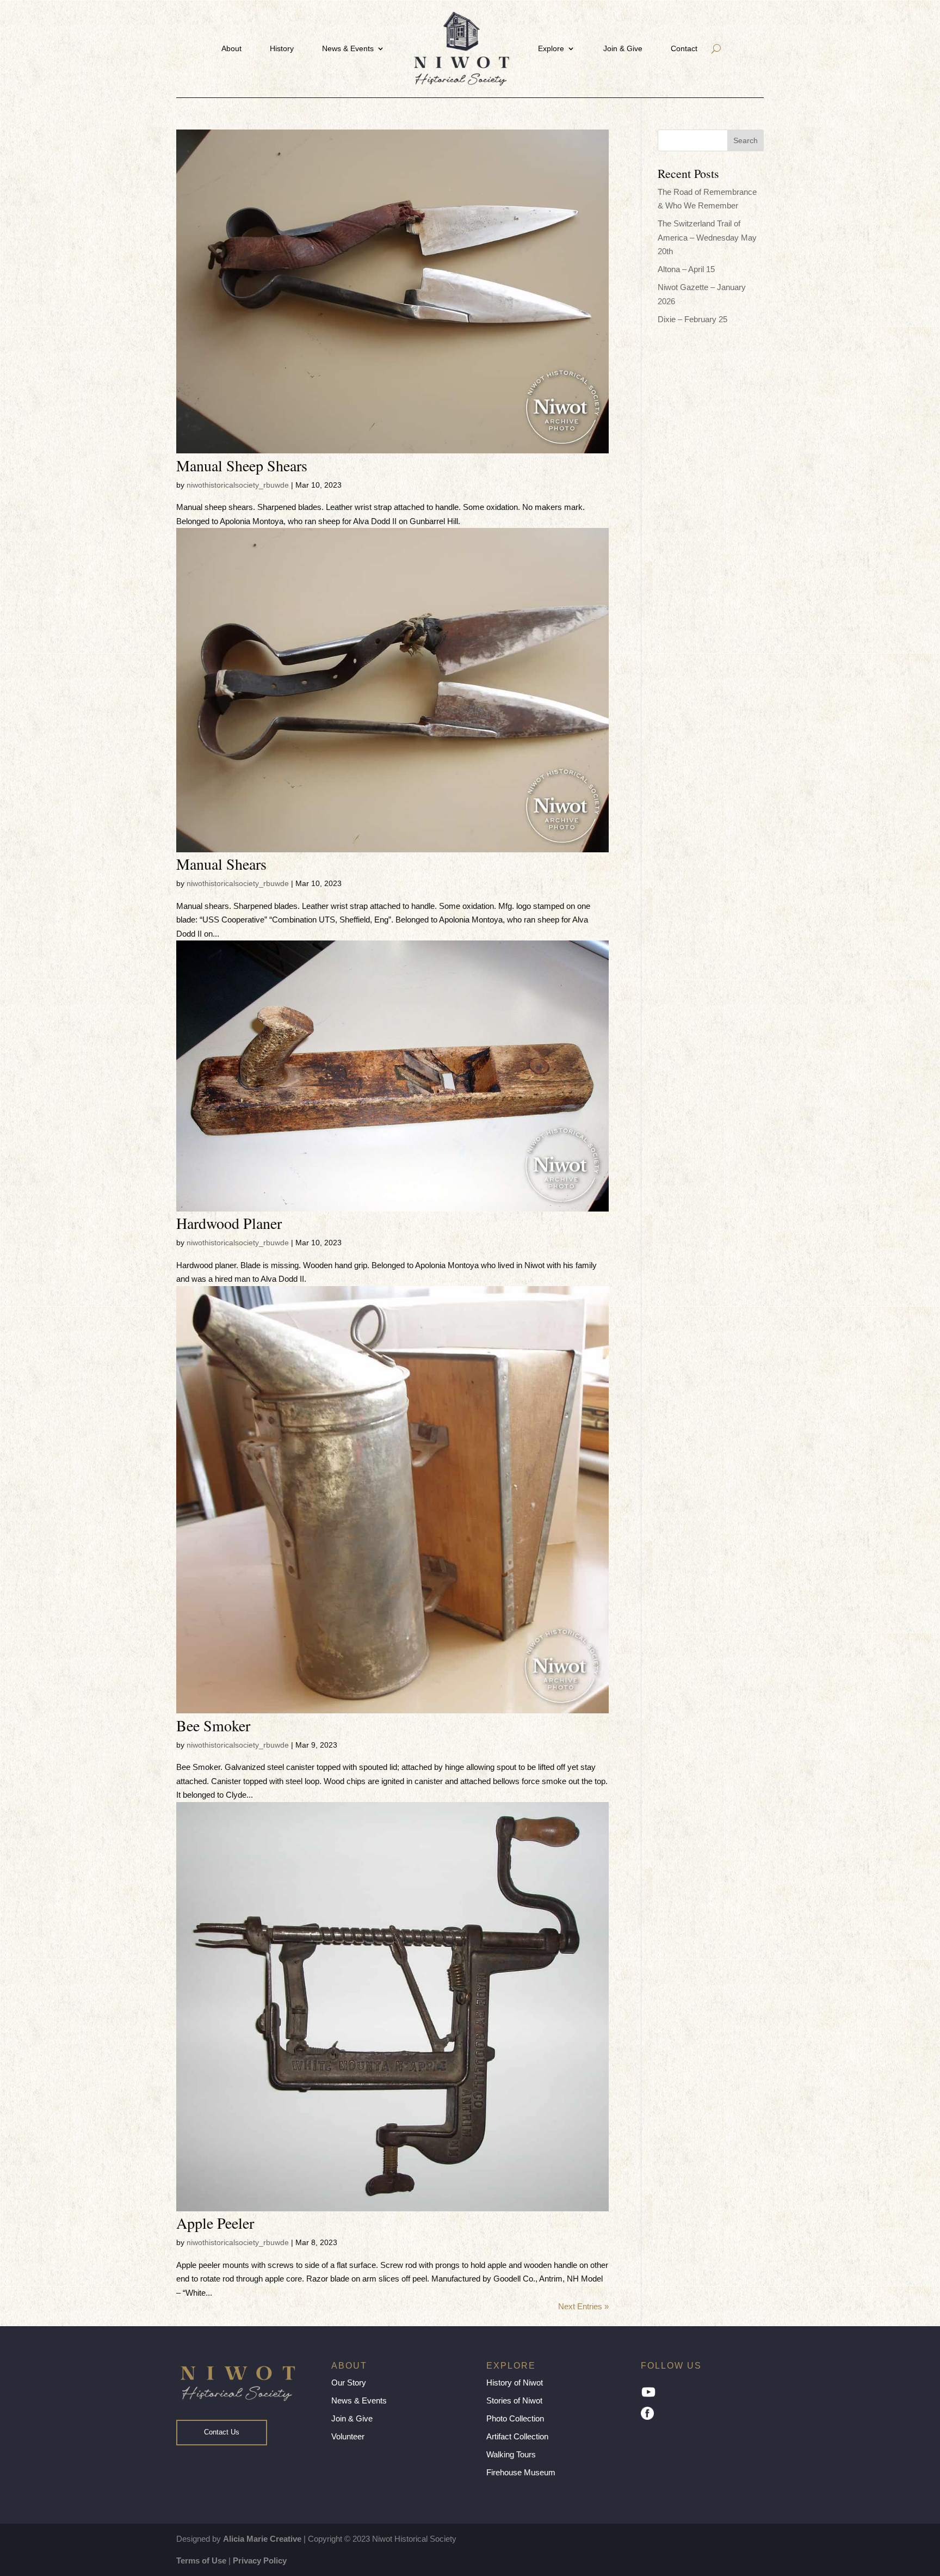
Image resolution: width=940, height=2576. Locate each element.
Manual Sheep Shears (242, 465)
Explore (551, 48)
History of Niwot (515, 2383)
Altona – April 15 (686, 269)
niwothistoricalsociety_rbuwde (238, 485)
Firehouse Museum (521, 2472)
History (282, 48)
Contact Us (222, 2432)
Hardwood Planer (229, 1223)
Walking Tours (511, 2454)
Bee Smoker (213, 1725)
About (231, 48)
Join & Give (623, 48)
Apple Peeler (215, 2223)
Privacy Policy (260, 2560)
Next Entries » (583, 2306)
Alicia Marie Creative (262, 2539)
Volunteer (348, 2436)
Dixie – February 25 (692, 319)
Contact (684, 48)
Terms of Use (201, 2560)
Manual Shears (221, 864)
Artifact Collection (517, 2436)
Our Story (349, 2383)
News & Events (348, 48)
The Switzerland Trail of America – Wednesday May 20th (707, 237)
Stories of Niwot (514, 2400)
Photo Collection (515, 2418)
